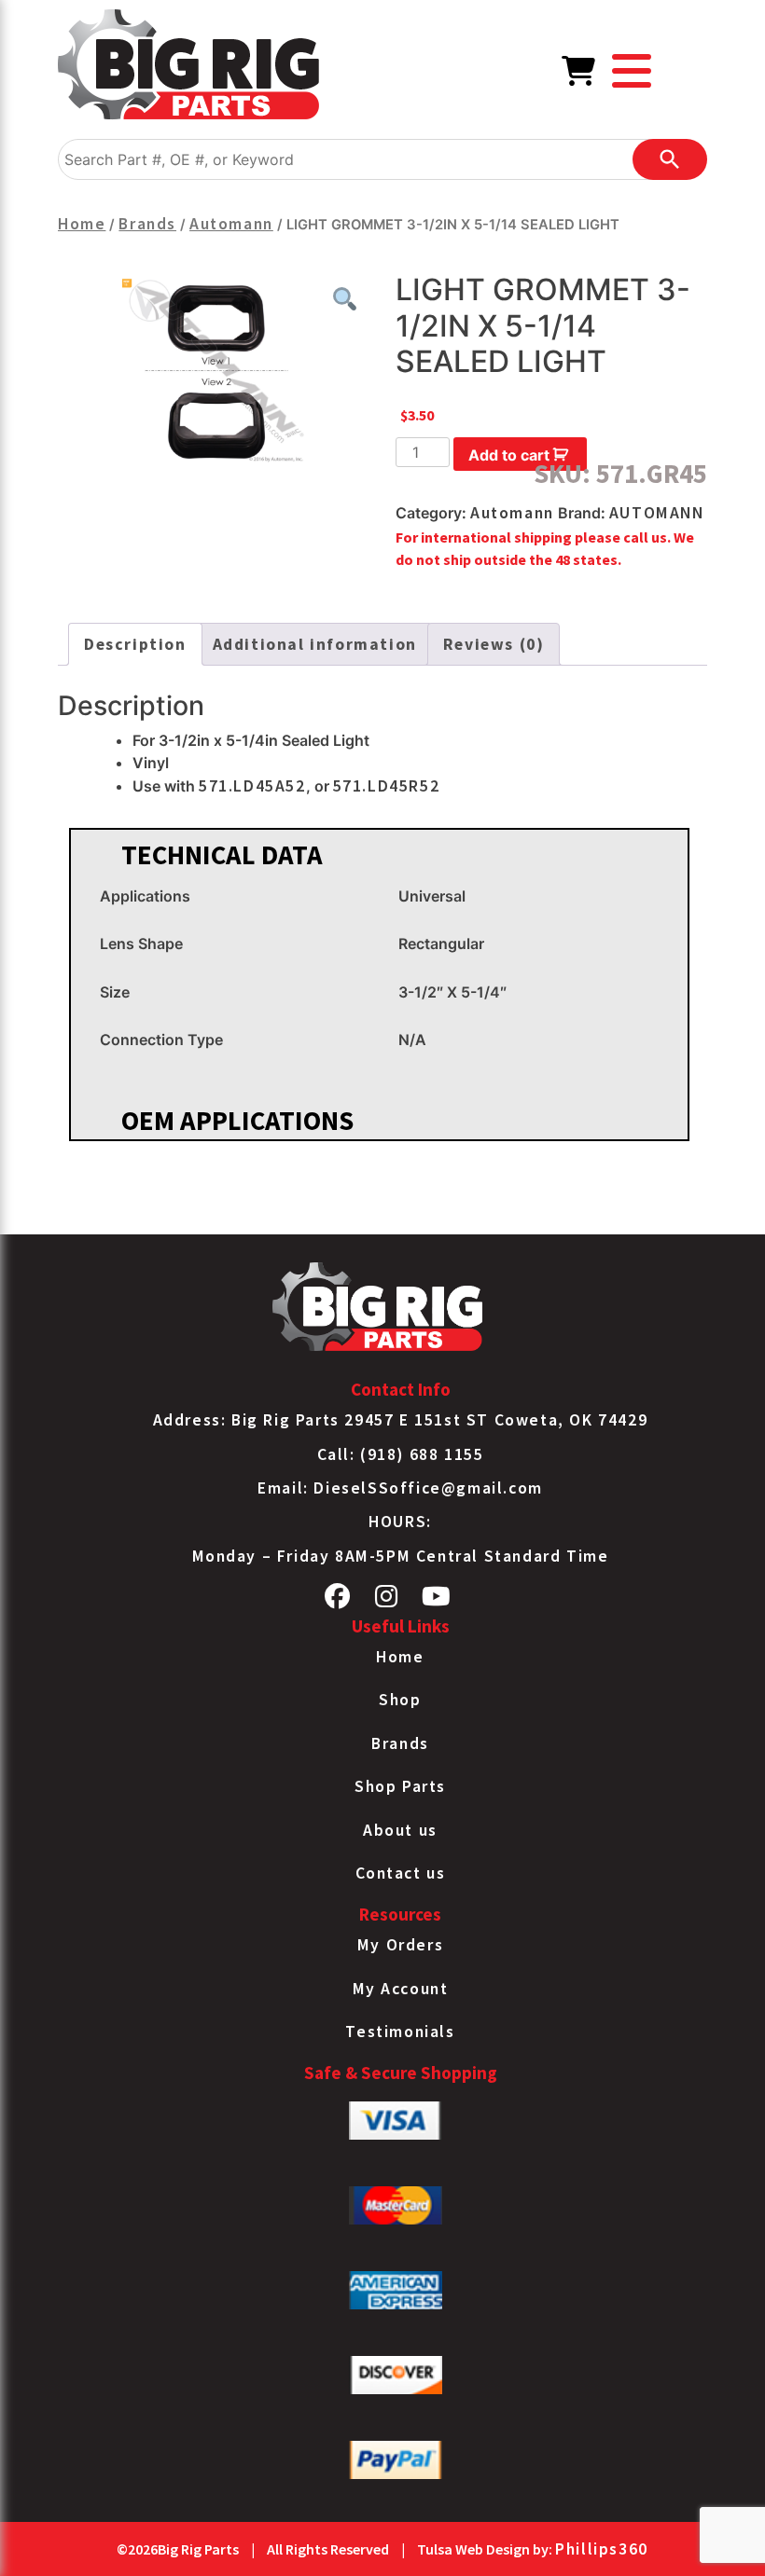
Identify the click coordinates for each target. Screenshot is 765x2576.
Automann (231, 224)
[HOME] (188, 68)
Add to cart (509, 455)
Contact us (401, 1873)
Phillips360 (602, 2549)
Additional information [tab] (315, 644)
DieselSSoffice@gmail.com (428, 1488)
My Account (401, 1989)
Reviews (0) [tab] (494, 644)
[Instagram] (387, 1601)
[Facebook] (338, 1601)
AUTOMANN (657, 513)
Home (82, 224)
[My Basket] (579, 76)
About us (400, 1830)
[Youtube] (437, 1601)
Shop (400, 1700)
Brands (147, 224)
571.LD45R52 (387, 786)
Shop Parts (400, 1786)
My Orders (400, 1945)
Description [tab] (135, 644)
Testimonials (400, 2032)
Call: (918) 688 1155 (401, 1454)
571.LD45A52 (252, 786)
